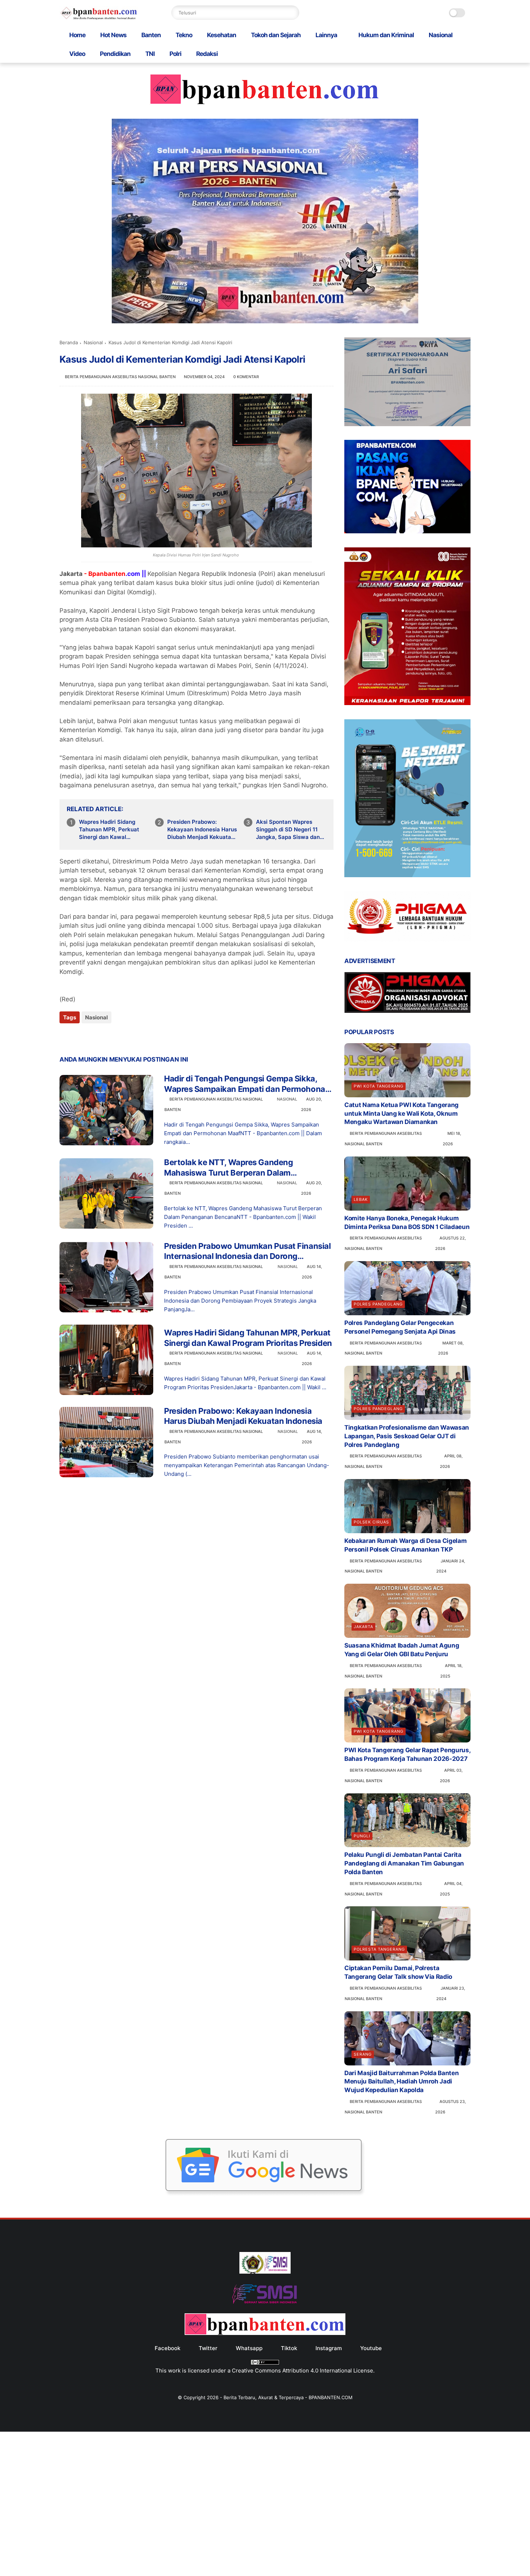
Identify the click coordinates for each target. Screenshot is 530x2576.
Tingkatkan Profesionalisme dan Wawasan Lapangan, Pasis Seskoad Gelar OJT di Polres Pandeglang (407, 1436)
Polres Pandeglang (378, 1304)
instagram (329, 2348)
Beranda (69, 342)
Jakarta (363, 1627)
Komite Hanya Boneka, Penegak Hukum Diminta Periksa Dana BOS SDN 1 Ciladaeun (407, 1223)
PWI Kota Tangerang (379, 1086)
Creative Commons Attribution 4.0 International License (302, 2371)
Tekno (184, 35)
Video (77, 54)
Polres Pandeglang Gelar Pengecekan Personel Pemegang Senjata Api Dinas (400, 1327)
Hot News (113, 35)
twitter (208, 2348)
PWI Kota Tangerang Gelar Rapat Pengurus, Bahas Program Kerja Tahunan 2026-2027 (407, 1754)
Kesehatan (222, 35)
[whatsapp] (95, 1037)
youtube (371, 2348)
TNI (150, 54)
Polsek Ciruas (371, 1522)
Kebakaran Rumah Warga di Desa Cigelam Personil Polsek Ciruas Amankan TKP (405, 1545)
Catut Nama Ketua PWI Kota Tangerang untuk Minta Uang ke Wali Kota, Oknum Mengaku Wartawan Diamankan (401, 1114)
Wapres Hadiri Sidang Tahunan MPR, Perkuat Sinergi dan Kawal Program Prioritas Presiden (109, 830)
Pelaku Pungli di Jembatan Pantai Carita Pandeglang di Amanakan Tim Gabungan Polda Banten (404, 1863)
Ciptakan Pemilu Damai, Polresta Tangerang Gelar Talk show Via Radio (398, 1972)
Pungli (362, 1836)
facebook (167, 2348)
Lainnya (326, 35)
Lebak (361, 1199)
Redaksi (207, 54)
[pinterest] (109, 1037)
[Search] (292, 13)
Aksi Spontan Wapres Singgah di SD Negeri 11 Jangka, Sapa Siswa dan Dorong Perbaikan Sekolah (291, 830)
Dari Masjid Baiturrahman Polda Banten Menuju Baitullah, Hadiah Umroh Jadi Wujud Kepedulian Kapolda (401, 2082)
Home (77, 35)
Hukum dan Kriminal (386, 35)
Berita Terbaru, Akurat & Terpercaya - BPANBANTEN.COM (288, 2397)
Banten (151, 35)
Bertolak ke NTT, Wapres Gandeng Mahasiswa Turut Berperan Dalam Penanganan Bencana (228, 1168)
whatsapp (249, 2348)
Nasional (441, 35)
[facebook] (66, 1037)
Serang (363, 2054)
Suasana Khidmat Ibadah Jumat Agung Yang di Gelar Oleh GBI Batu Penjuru (402, 1650)
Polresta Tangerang (379, 1949)
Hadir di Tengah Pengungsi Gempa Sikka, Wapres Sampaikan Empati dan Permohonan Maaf (247, 1084)
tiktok (289, 2348)
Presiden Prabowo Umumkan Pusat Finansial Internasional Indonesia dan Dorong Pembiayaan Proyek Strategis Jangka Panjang (247, 1251)
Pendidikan (115, 54)
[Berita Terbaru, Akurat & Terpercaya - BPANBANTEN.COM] (99, 18)
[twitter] (80, 1037)
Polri (175, 54)
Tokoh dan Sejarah (276, 35)
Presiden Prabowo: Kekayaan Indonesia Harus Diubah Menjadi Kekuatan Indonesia (202, 830)
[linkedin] (123, 1037)
